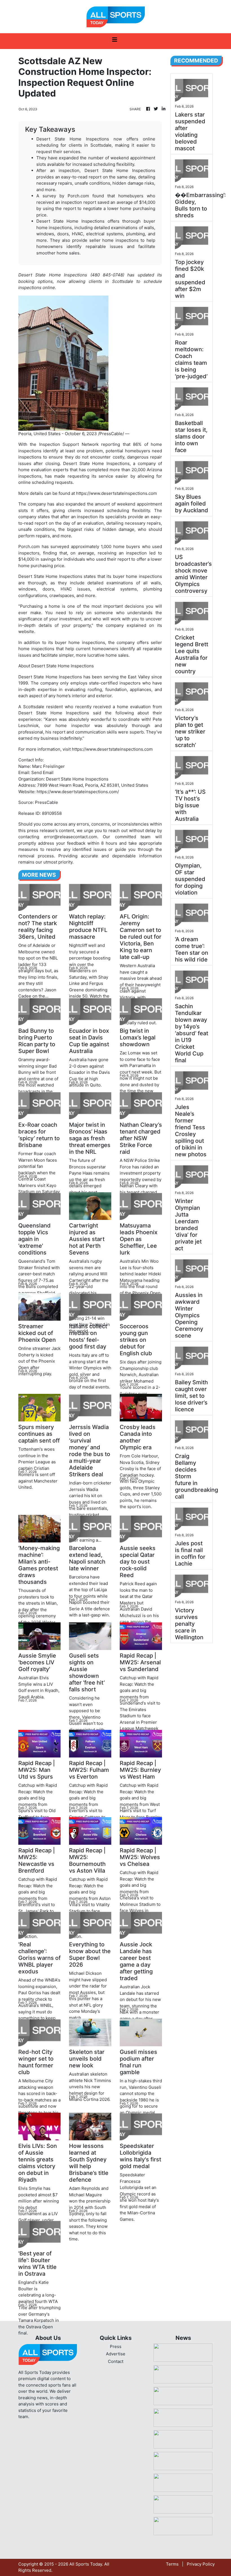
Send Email (42, 772)
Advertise (116, 2354)
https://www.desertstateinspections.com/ (78, 792)
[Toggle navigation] (115, 41)
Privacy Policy (201, 2564)
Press (116, 2346)
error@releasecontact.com (71, 837)
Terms (172, 2564)
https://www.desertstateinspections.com (116, 493)
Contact (116, 2361)
